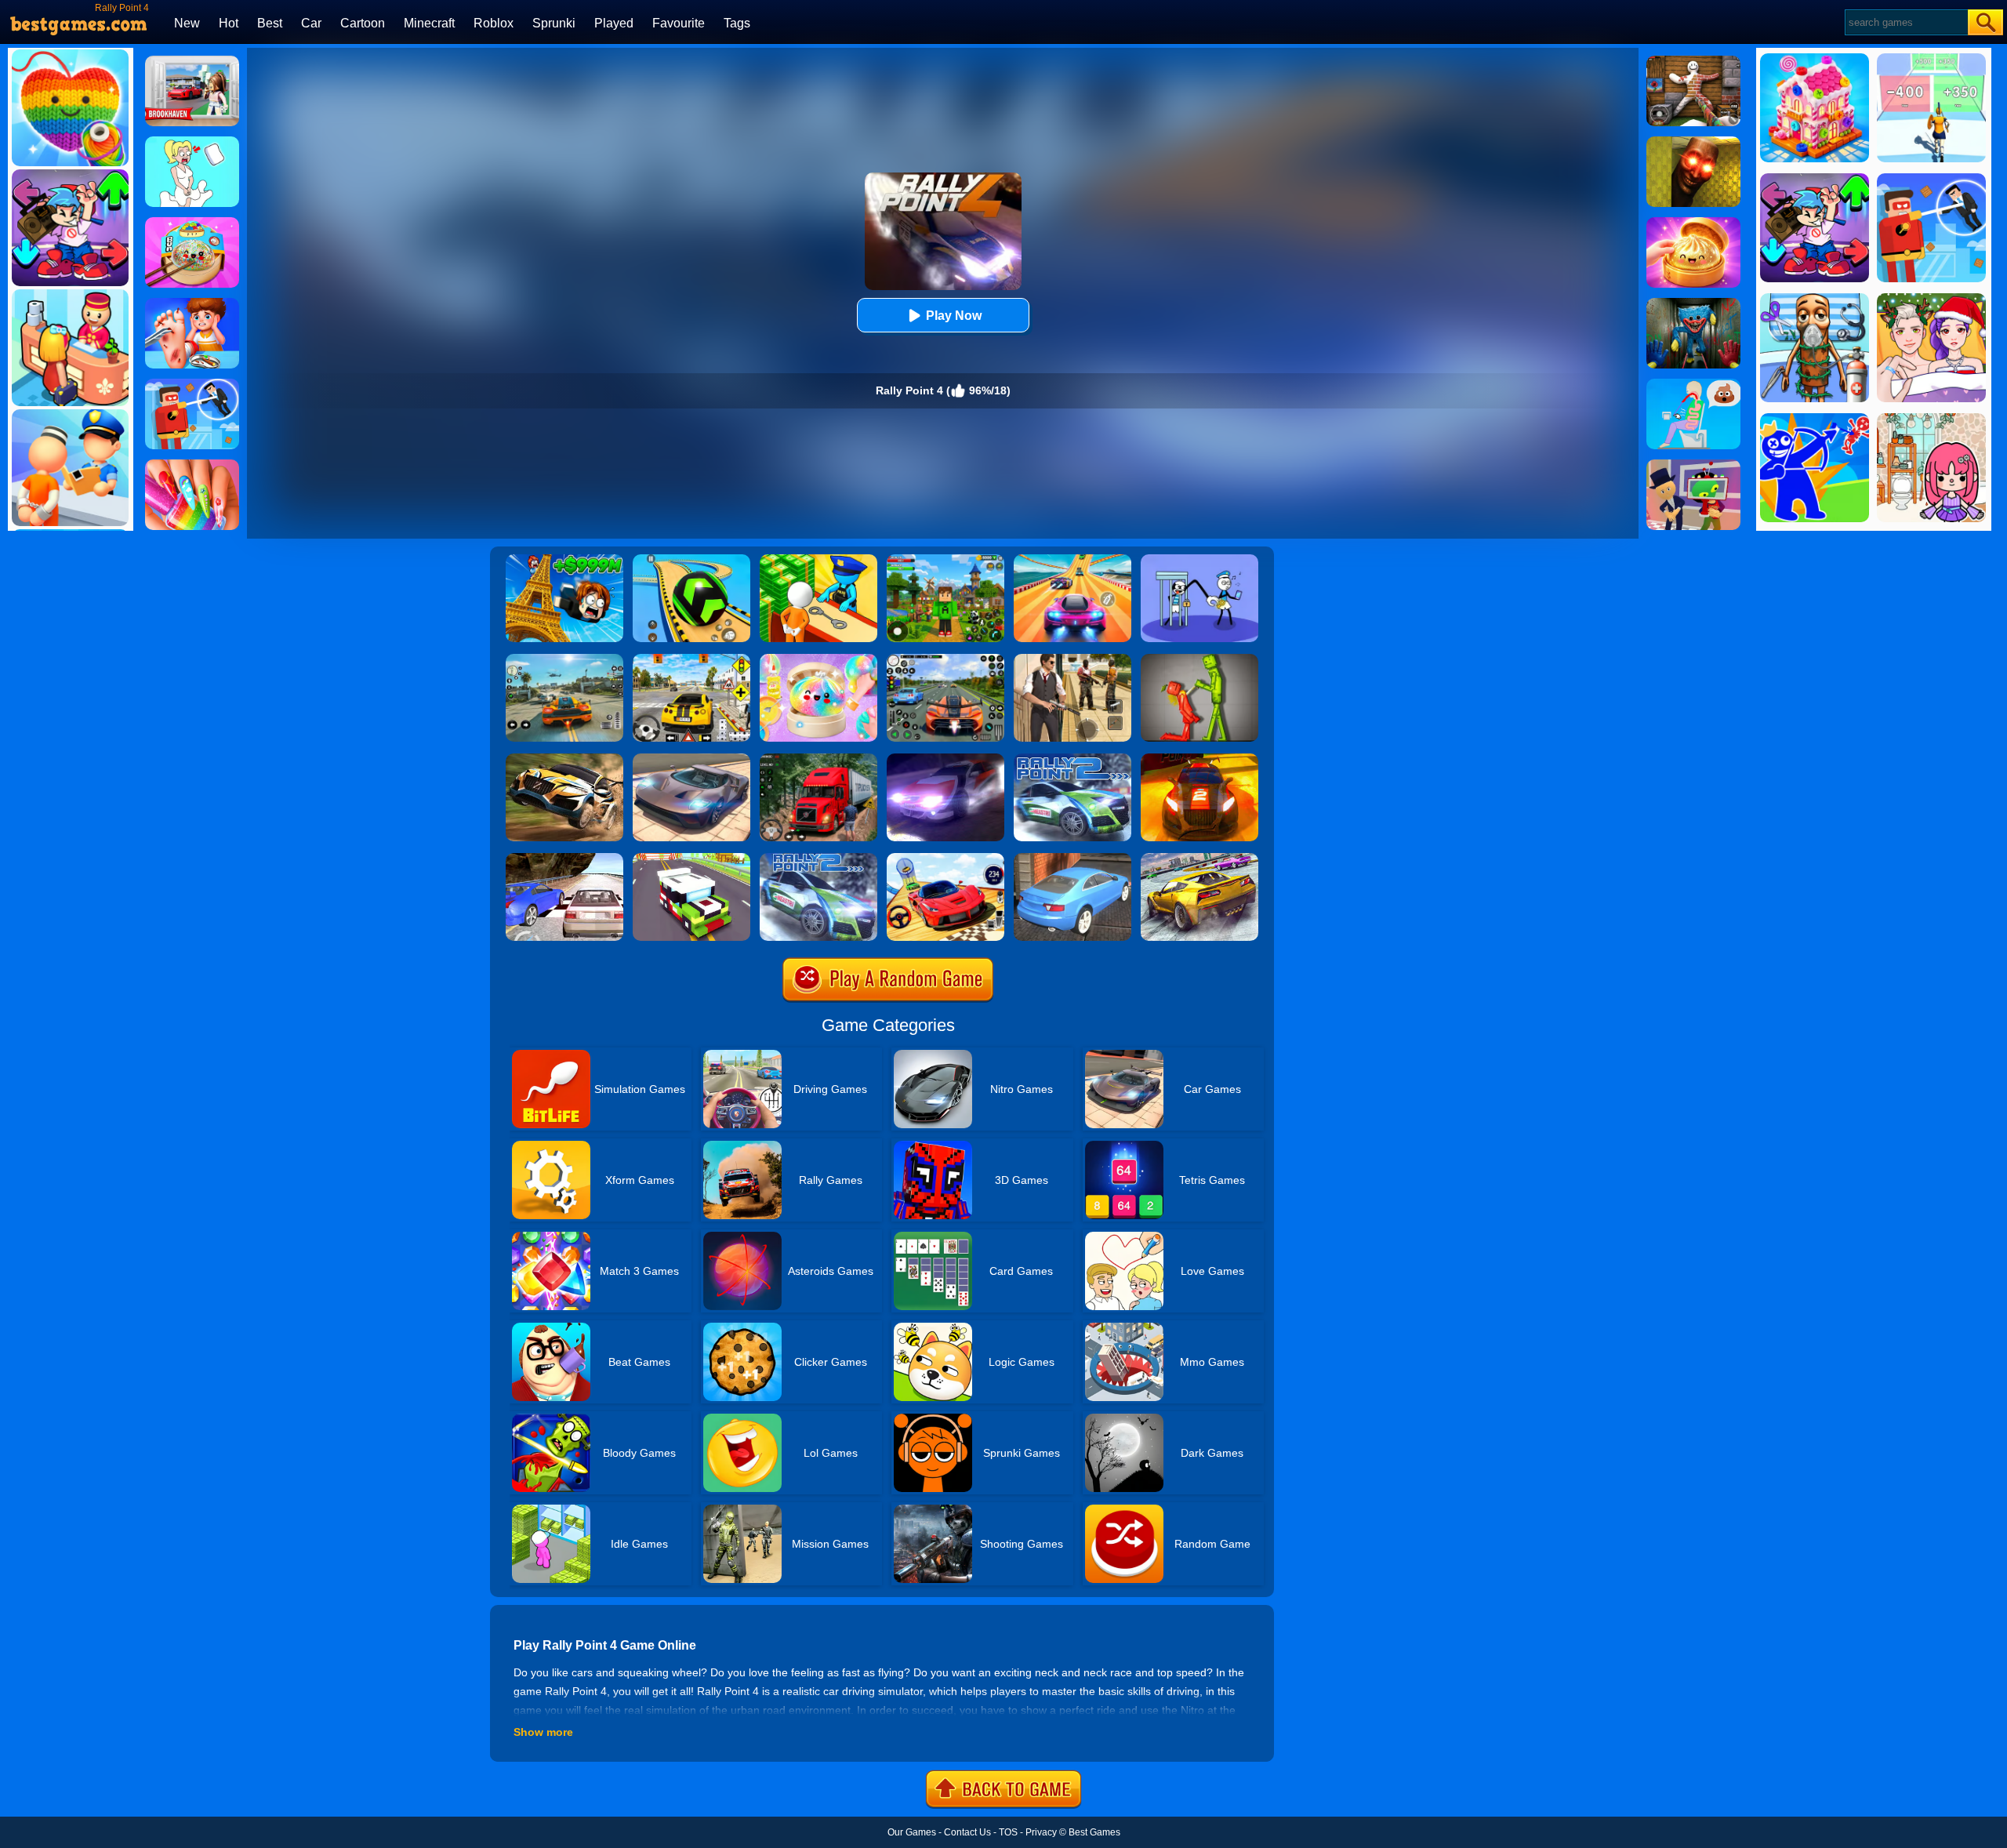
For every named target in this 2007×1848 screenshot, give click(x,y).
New (187, 23)
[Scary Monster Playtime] (1693, 303)
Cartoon (363, 23)
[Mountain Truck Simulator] (818, 759)
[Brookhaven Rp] (192, 61)
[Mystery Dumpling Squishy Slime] (192, 223)
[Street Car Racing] (945, 659)
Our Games (912, 1832)
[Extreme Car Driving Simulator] (691, 759)
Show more (543, 1732)
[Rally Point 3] (564, 759)
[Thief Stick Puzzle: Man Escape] (1199, 560)
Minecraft (429, 23)
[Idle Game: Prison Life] (818, 560)
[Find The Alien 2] (1693, 465)
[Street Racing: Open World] (564, 659)
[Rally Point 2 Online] (1072, 759)
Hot (229, 23)
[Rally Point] (945, 759)
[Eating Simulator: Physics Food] (1693, 384)
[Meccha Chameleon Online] (1693, 61)
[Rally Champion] (945, 859)
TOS (1008, 1832)
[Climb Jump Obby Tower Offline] (564, 560)
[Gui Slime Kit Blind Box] (1693, 223)
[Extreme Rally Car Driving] (1199, 859)
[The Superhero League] (192, 384)
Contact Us (967, 1832)
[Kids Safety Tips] (192, 303)
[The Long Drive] (691, 659)
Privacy (1041, 1832)
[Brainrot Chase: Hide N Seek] (1693, 142)
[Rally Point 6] (1199, 759)
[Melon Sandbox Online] (1199, 659)
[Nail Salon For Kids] (192, 465)
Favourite (679, 23)
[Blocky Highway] (691, 859)
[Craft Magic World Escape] (945, 560)
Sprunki (554, 23)
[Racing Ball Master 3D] (691, 560)
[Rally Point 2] (818, 859)
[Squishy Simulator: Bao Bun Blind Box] (818, 659)
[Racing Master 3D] (1072, 560)
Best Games (1094, 1832)
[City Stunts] (1072, 859)
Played (614, 23)
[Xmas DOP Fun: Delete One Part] (192, 142)
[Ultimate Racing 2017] (564, 859)
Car (311, 23)
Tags (737, 23)
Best (270, 23)
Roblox (494, 23)
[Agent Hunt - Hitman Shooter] (1072, 659)
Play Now (954, 316)
